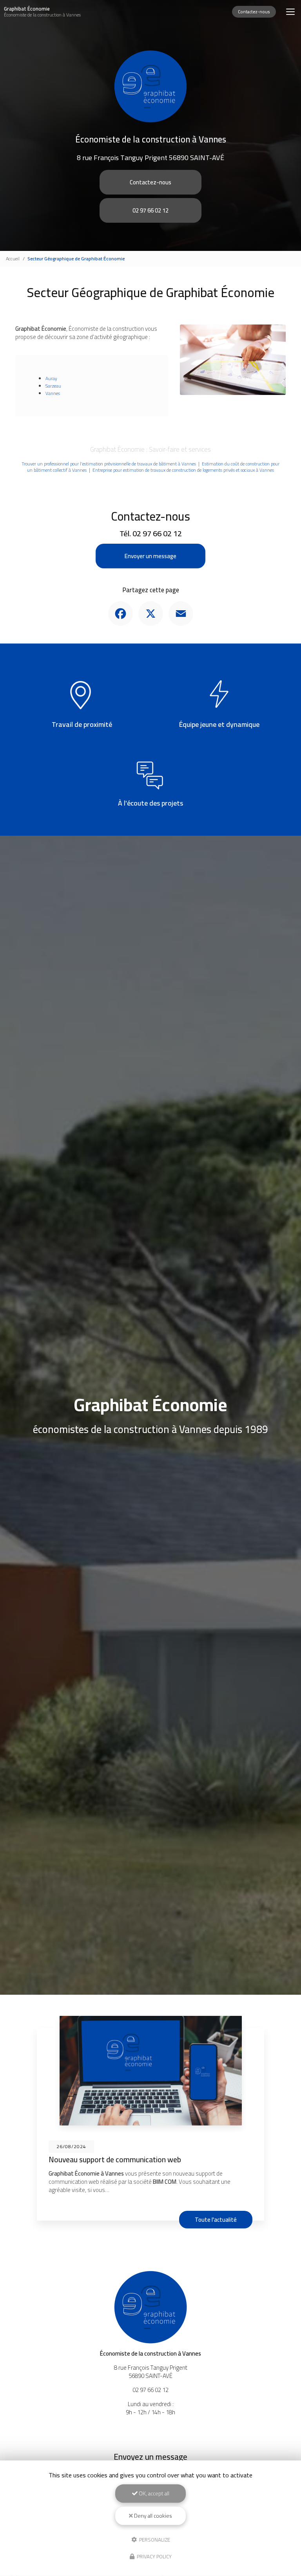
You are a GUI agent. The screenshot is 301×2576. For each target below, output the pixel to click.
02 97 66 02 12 (150, 210)
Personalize (154, 2539)
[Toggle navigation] (290, 12)
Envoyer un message (150, 556)
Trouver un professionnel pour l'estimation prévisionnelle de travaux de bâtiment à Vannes (109, 464)
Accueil (13, 259)
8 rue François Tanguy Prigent (150, 158)
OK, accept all (153, 2493)
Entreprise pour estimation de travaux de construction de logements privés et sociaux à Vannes (183, 470)
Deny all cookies (152, 2516)
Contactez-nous (254, 12)
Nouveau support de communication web (115, 2160)
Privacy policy (154, 2556)
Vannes (53, 393)
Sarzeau (53, 386)
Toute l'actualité (216, 2220)
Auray (51, 378)
